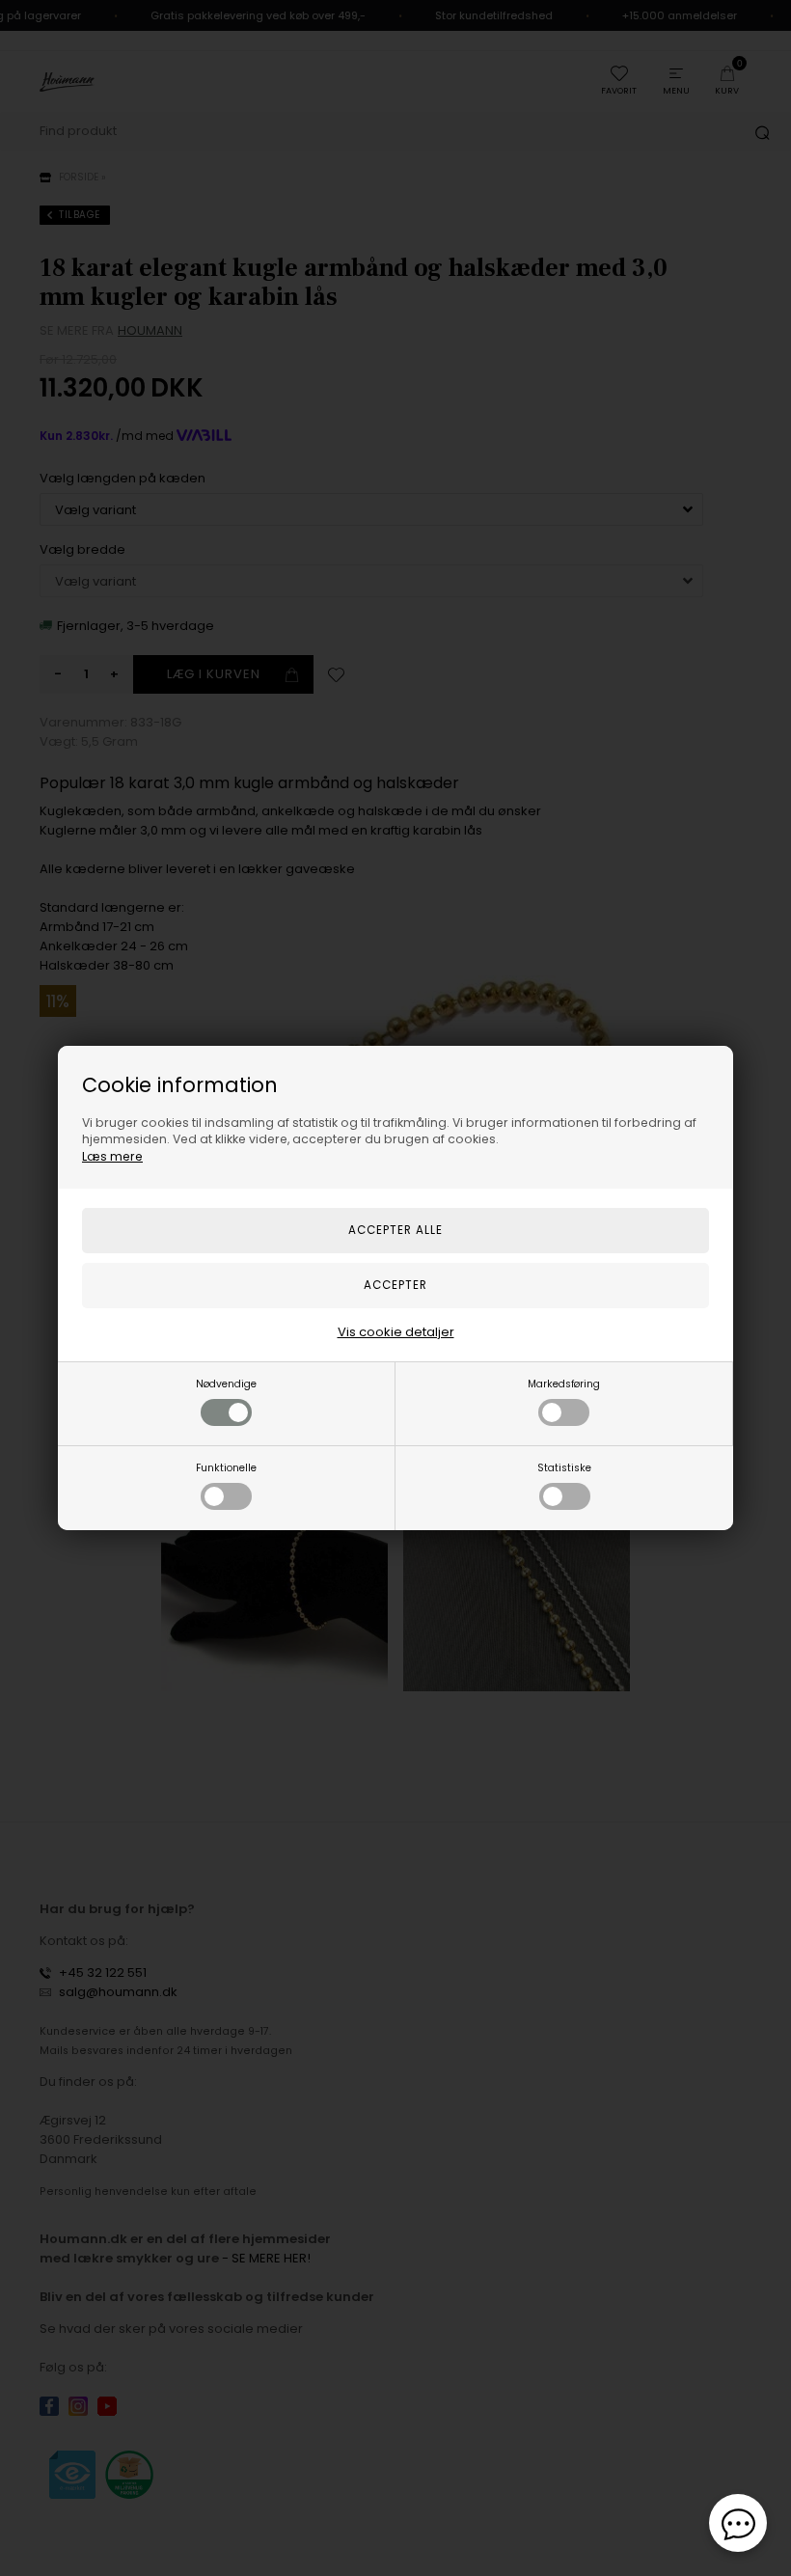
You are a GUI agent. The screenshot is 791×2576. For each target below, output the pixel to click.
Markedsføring (564, 1384)
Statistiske (564, 1468)
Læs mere (112, 1156)
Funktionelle (226, 1468)
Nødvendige (226, 1384)
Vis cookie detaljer (396, 1332)
